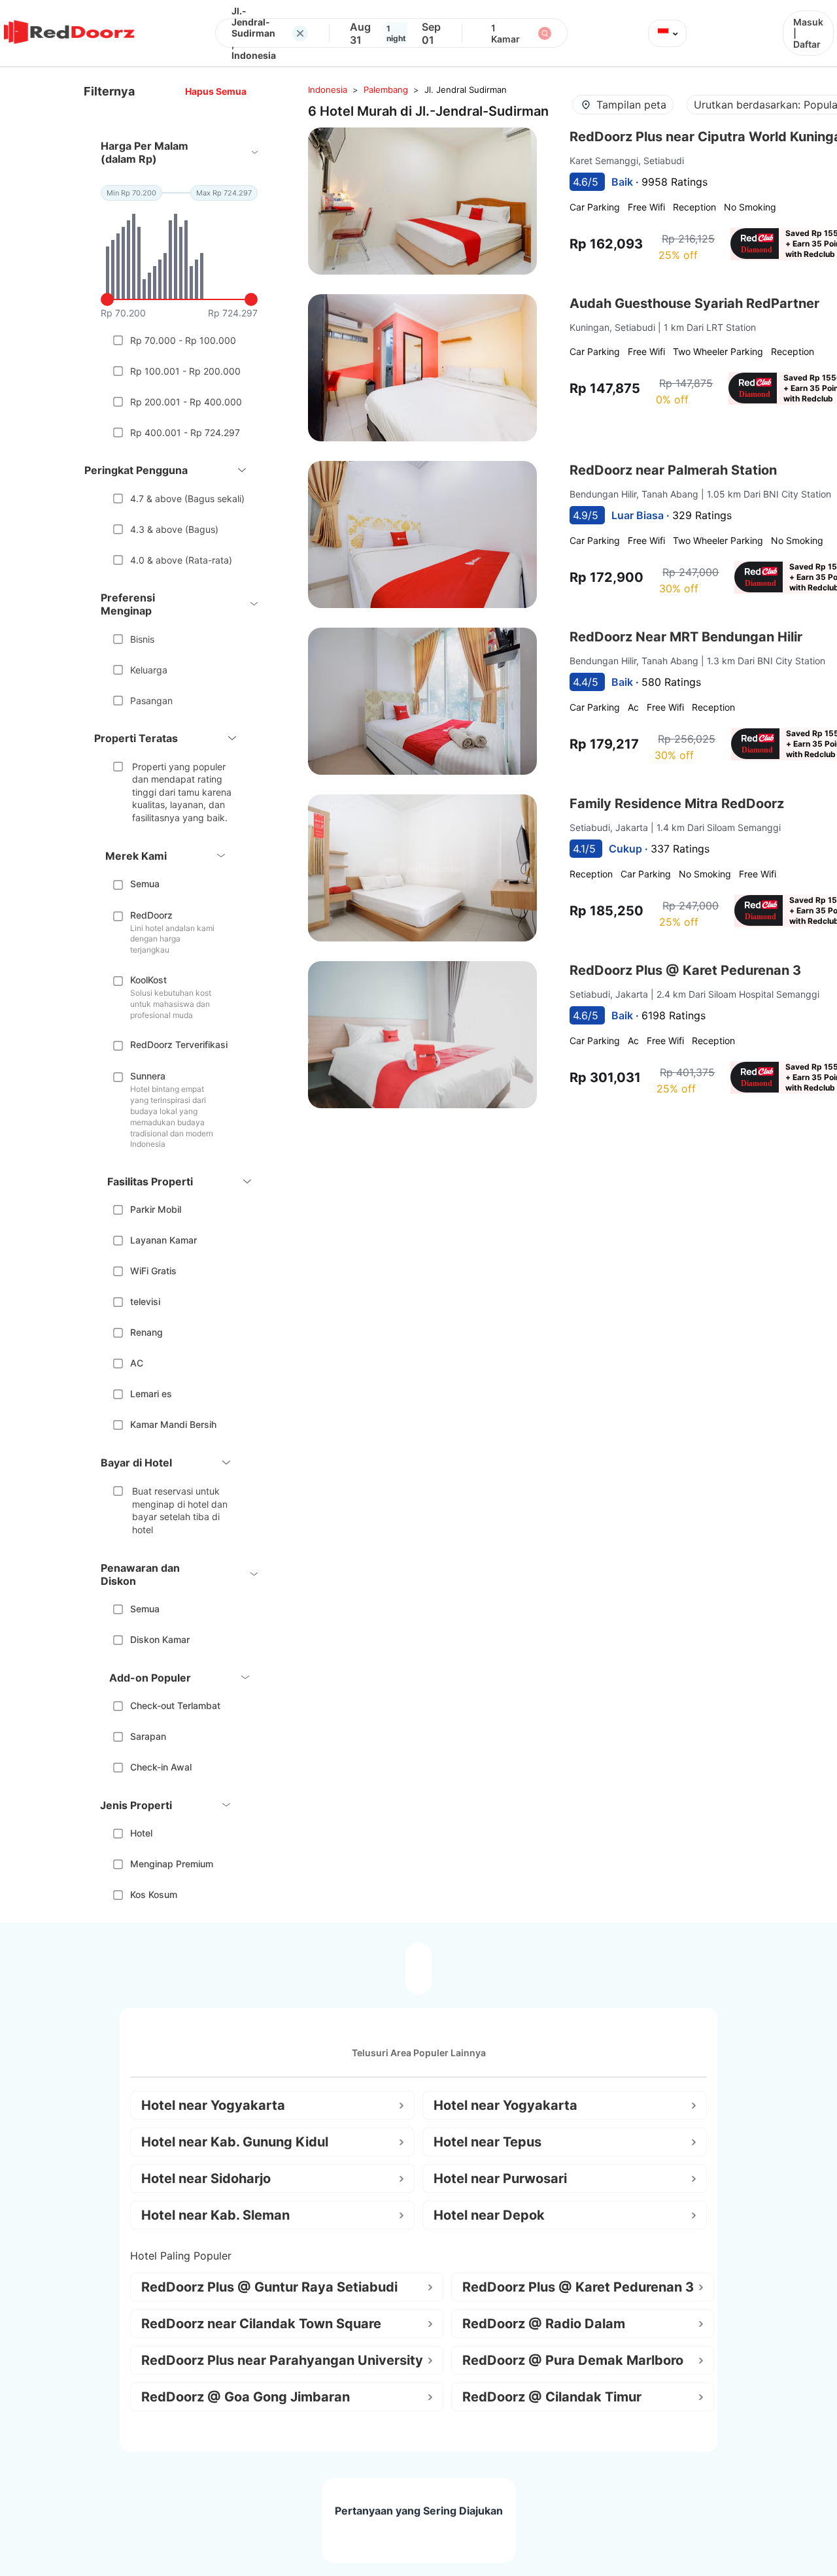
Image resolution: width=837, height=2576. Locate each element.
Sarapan (148, 1736)
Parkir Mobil (156, 1209)
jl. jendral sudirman (466, 90)
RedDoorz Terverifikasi (179, 1044)
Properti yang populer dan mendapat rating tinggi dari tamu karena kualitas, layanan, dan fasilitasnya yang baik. (182, 792)
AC (137, 1363)
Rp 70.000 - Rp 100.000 (183, 340)
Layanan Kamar (163, 1240)
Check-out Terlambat (175, 1705)
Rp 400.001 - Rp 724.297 (185, 432)
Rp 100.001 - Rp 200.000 (185, 371)
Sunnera (148, 1076)
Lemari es (151, 1394)
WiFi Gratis (153, 1271)
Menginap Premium (172, 1864)
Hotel (141, 1833)
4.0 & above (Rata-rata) (181, 560)
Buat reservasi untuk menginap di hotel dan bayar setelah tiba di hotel (180, 1510)
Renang (146, 1332)
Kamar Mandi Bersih (173, 1424)
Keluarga (149, 670)
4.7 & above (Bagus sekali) (187, 499)
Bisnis (142, 639)
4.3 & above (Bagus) (174, 529)
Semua (145, 884)
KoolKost (148, 980)
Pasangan (151, 701)
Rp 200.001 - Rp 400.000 (186, 402)
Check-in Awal (161, 1767)
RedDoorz (151, 915)
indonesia (328, 90)
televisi (145, 1301)
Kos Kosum (154, 1894)
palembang (386, 90)
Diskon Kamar (160, 1639)
